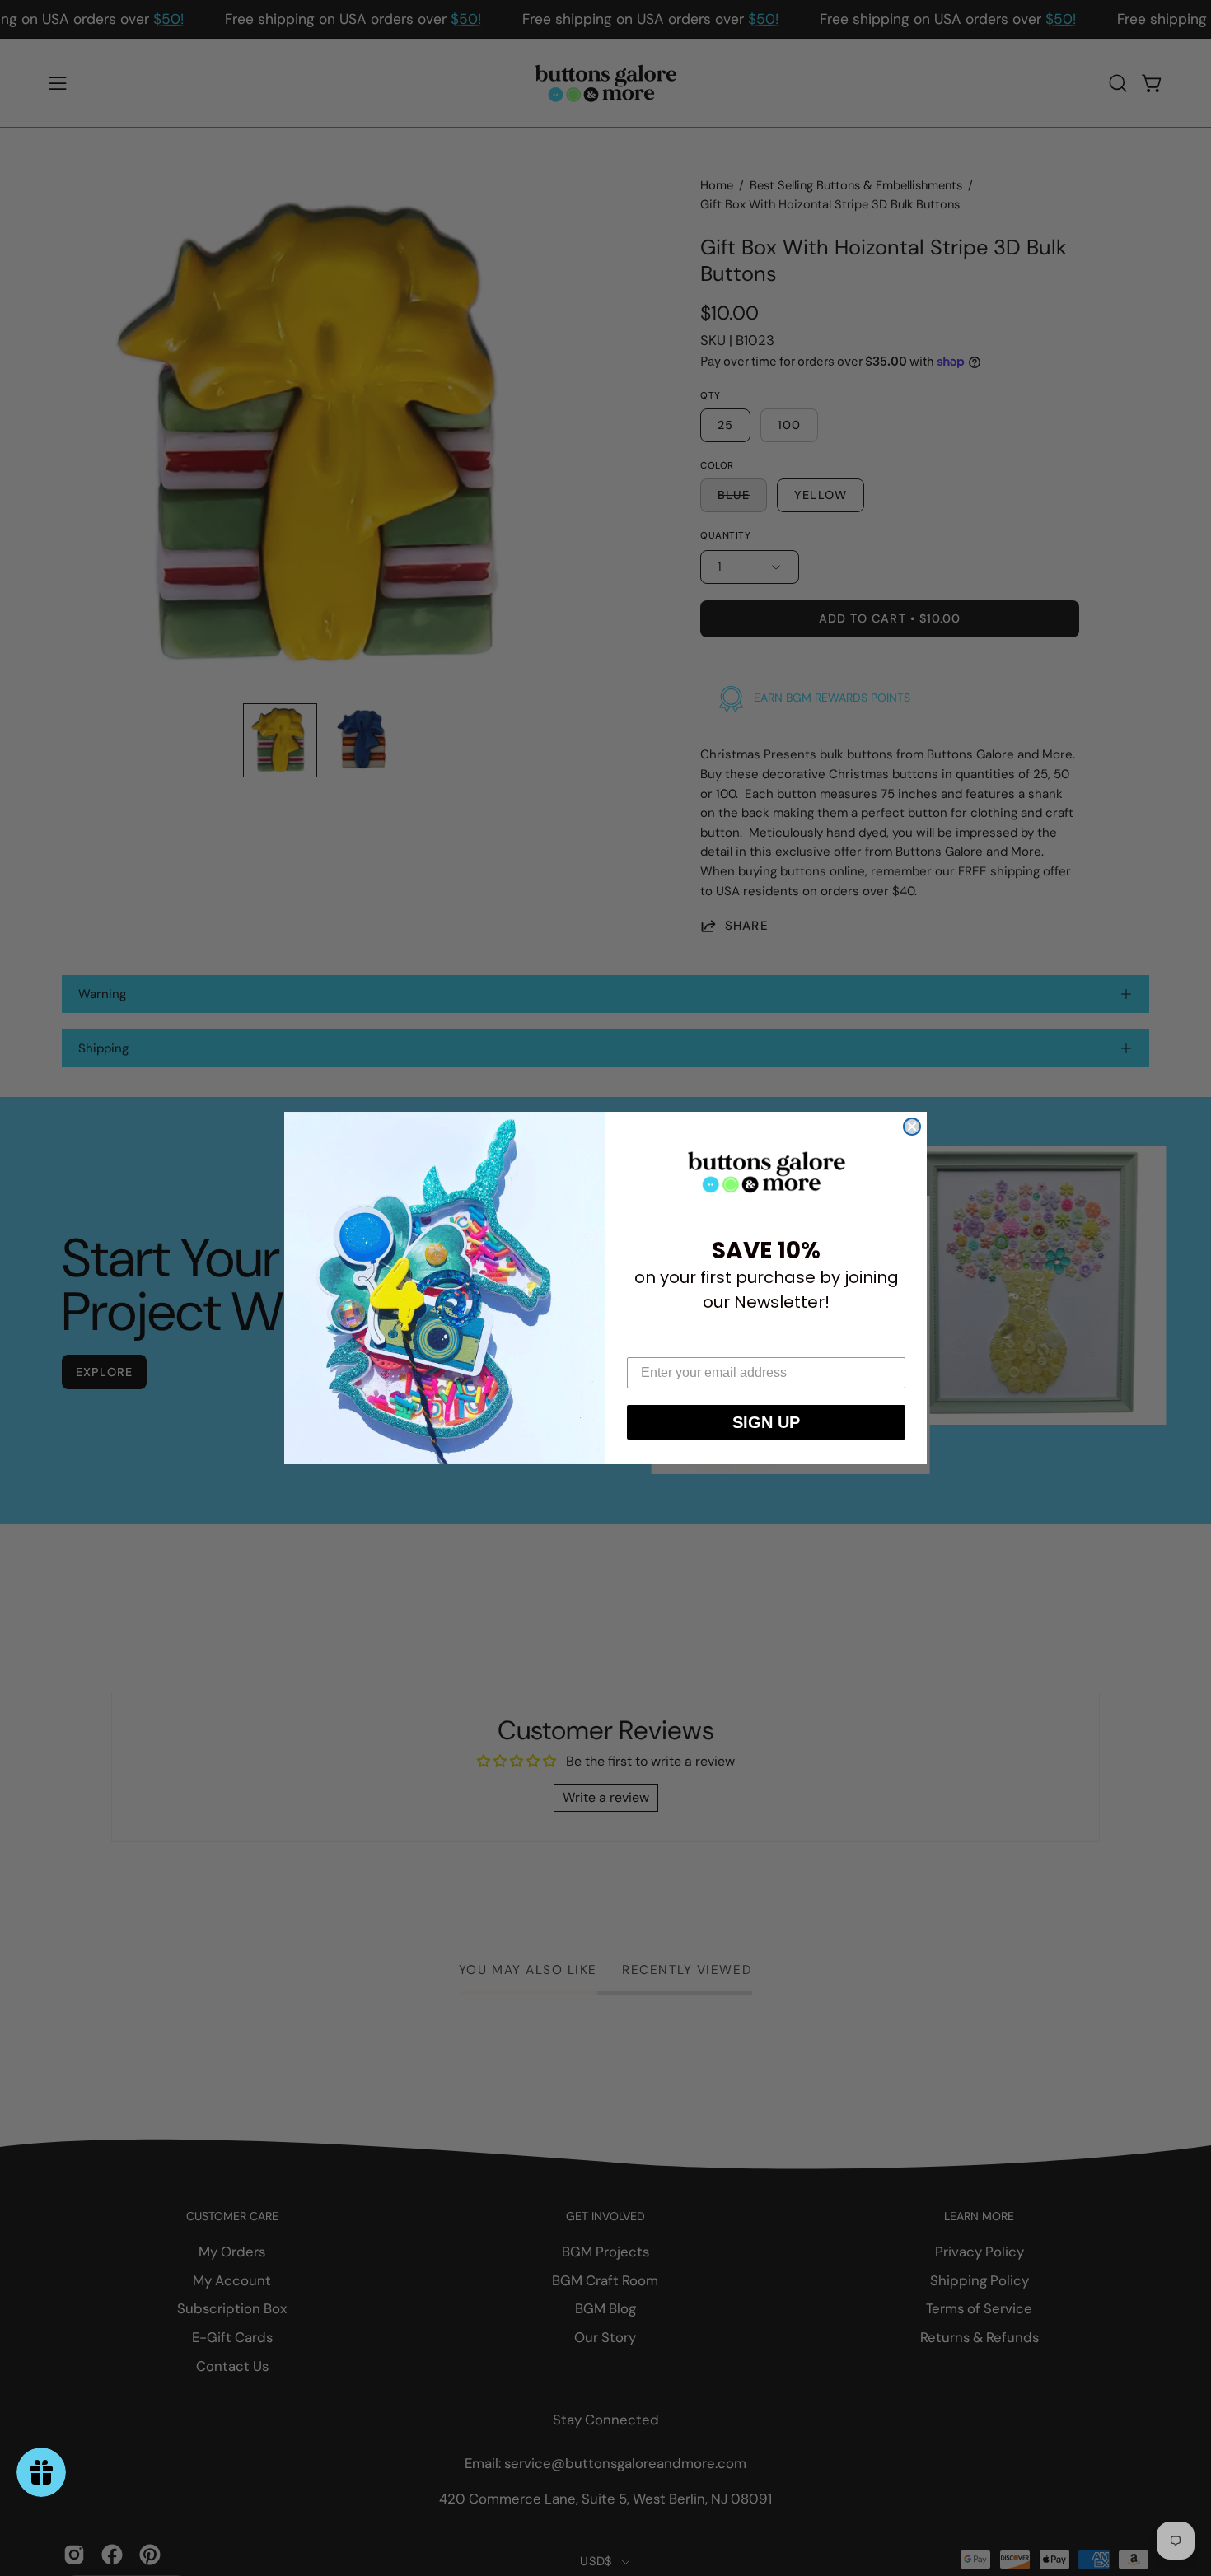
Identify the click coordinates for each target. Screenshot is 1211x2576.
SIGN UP (766, 1422)
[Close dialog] (912, 1127)
